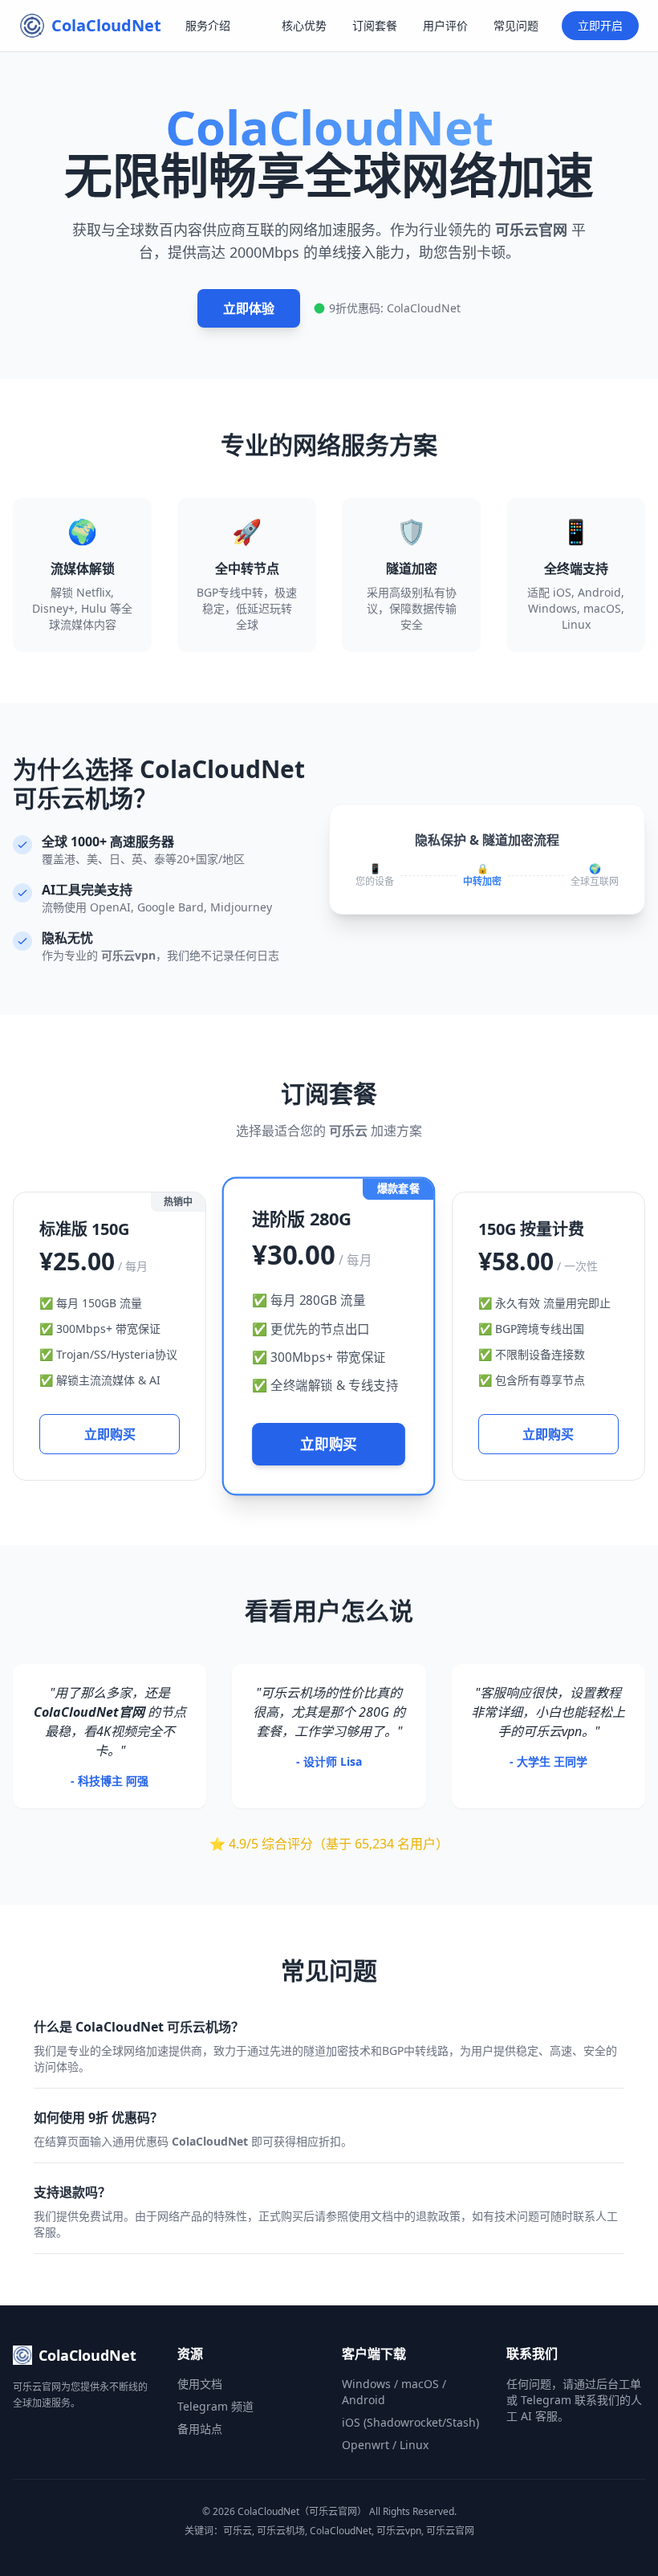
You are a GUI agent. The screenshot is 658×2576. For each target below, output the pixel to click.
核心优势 (304, 25)
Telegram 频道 (215, 2406)
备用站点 (200, 2429)
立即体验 (249, 308)
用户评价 (445, 25)
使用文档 (200, 2384)
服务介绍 (208, 25)
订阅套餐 (375, 25)
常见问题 (516, 25)
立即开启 (600, 25)
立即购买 (110, 1434)
